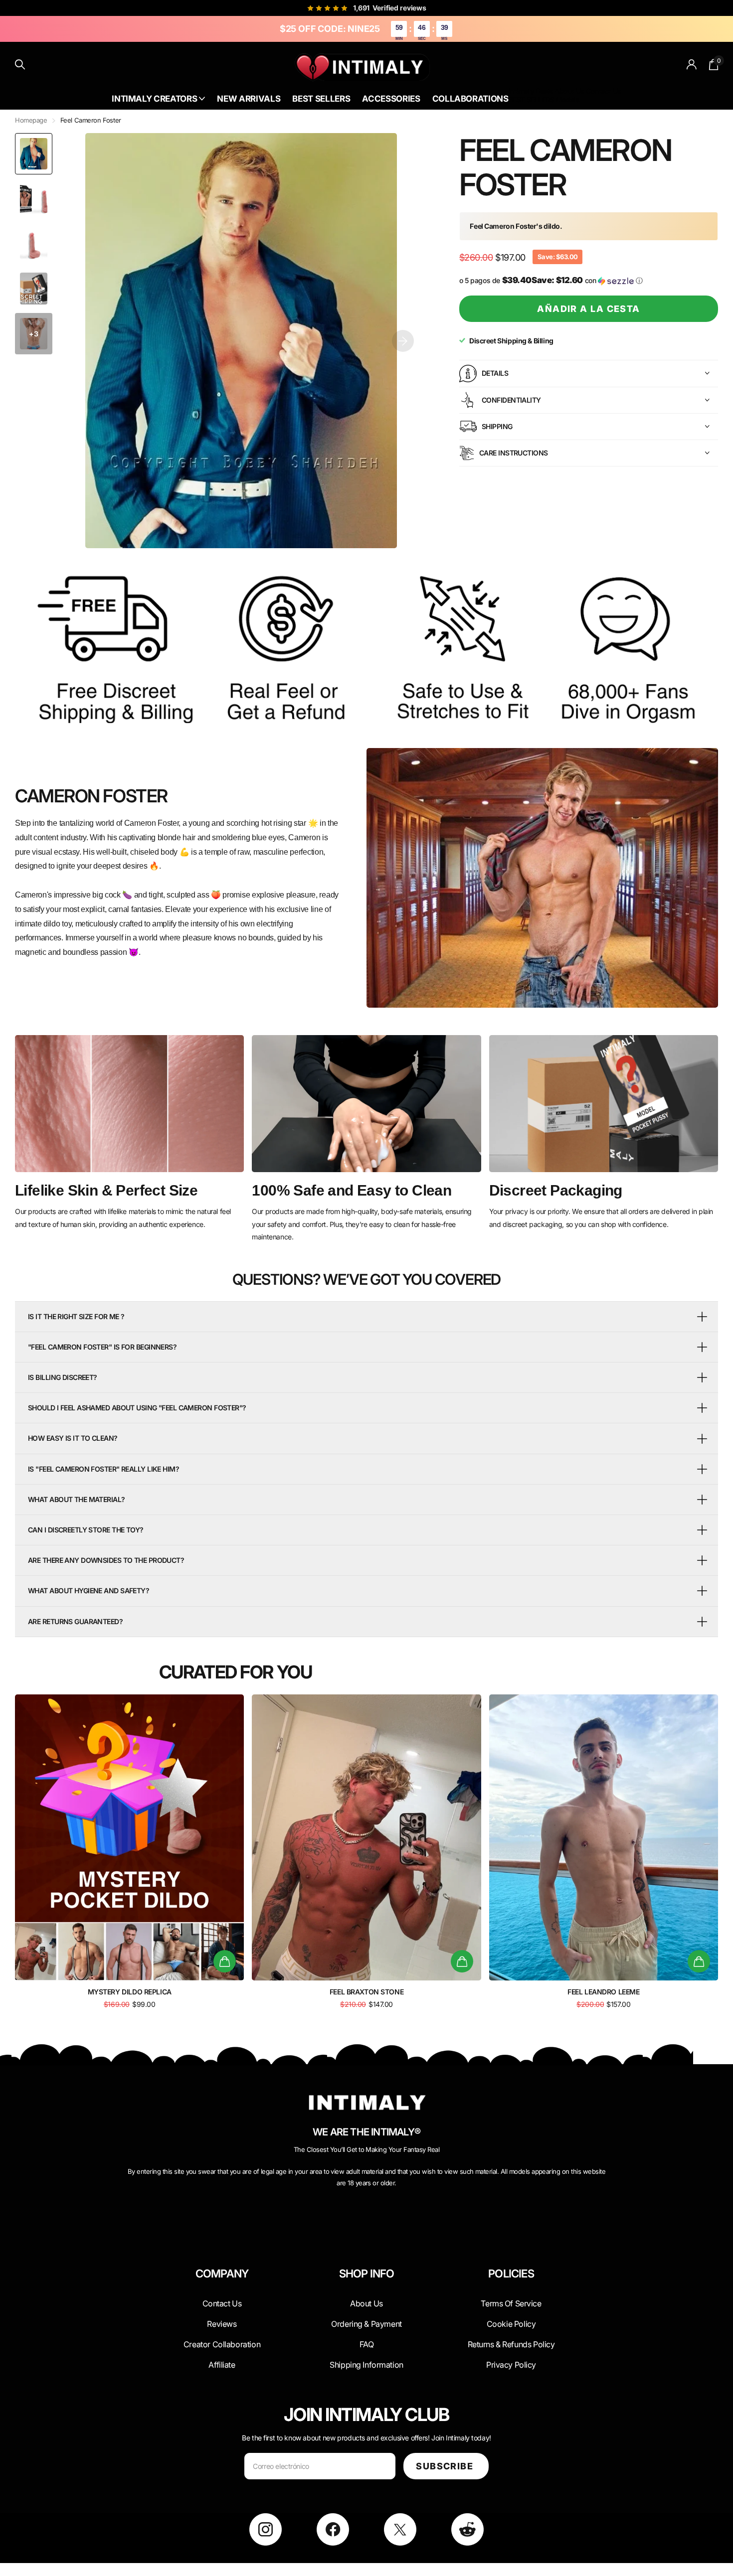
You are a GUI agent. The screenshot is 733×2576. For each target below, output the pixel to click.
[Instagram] (266, 2529)
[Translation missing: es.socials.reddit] (467, 2529)
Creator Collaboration (222, 2344)
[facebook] (333, 2529)
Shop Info (367, 2274)
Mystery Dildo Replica (130, 1992)
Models (568, 99)
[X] (400, 2529)
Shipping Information (366, 2365)
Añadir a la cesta (588, 309)
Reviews (222, 2324)
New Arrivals (249, 99)
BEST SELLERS (531, 99)
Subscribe (446, 2466)
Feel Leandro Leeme (603, 1992)
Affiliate (222, 2365)
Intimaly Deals (531, 91)
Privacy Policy (511, 2365)
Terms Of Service (511, 2303)
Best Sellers (321, 99)
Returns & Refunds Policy (511, 2344)
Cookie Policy (511, 2324)
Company (222, 2274)
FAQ (367, 2344)
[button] (403, 341)
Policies (511, 2274)
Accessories (391, 99)
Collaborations (470, 99)
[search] (20, 65)
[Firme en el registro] (692, 65)
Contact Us (603, 91)
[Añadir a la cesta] (225, 1961)
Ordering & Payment (366, 2324)
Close (222, 2297)
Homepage (31, 120)
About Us (569, 91)
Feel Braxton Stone (366, 1992)
